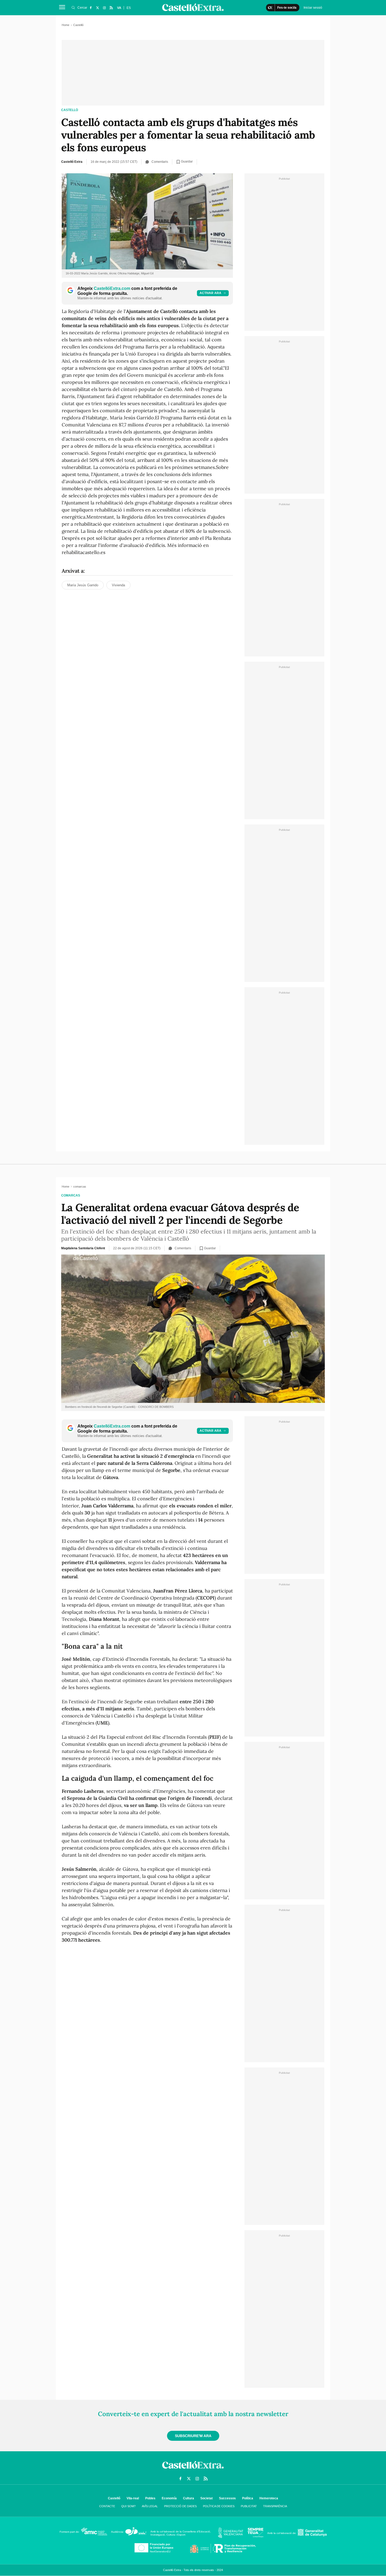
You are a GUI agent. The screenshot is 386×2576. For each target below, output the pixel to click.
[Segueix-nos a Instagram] (104, 8)
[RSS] (111, 8)
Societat (207, 2498)
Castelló (70, 110)
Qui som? (128, 2506)
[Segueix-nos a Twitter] (97, 8)
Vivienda (118, 585)
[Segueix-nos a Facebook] (91, 8)
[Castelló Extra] (193, 2470)
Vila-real (133, 2498)
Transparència (275, 2506)
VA (119, 8)
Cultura (189, 2498)
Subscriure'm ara (193, 2436)
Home (66, 25)
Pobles (150, 2498)
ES (129, 8)
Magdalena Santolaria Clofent (83, 1248)
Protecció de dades (180, 2506)
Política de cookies (219, 2506)
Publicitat (249, 2506)
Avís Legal (150, 2506)
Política (248, 2498)
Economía (169, 2498)
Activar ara (210, 293)
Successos (227, 2498)
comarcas (71, 1195)
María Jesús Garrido (83, 585)
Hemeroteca (269, 2498)
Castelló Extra (72, 162)
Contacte (107, 2506)
